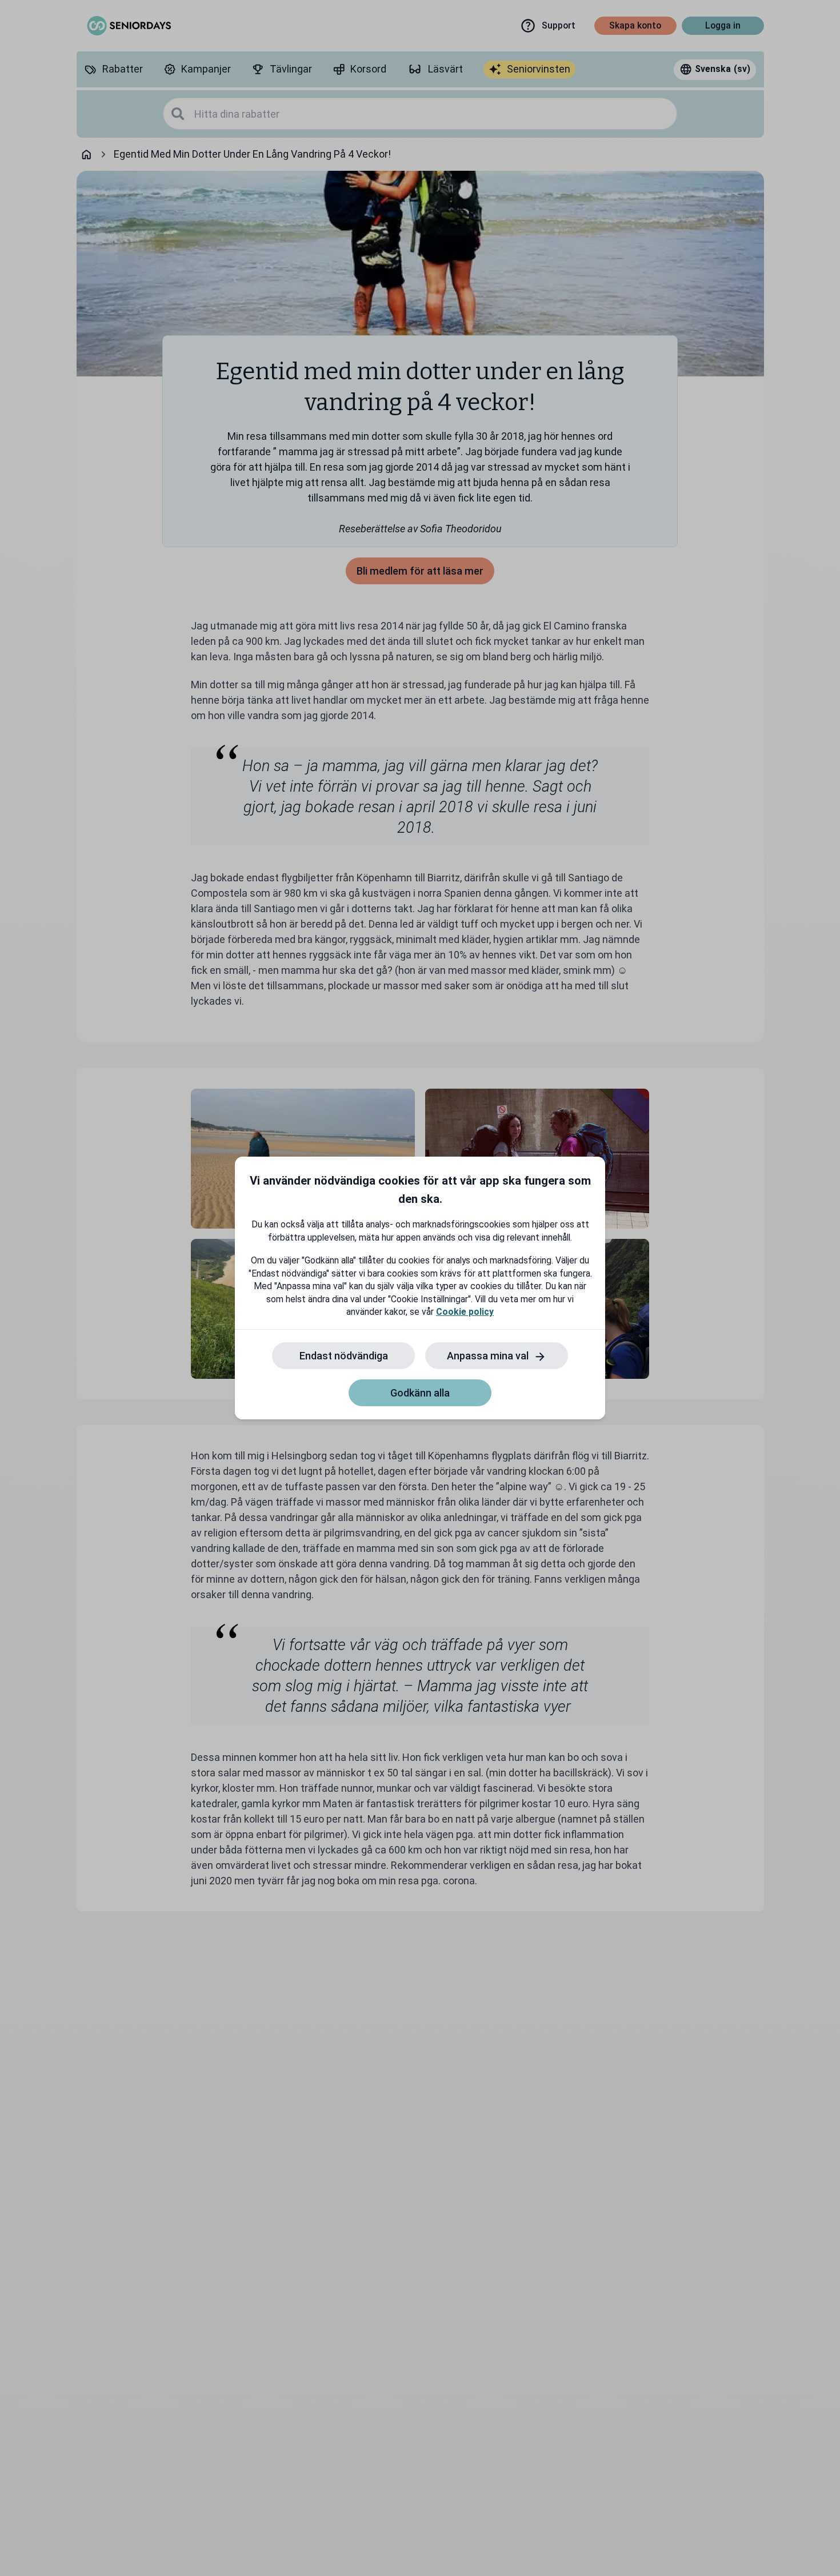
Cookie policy (465, 1312)
